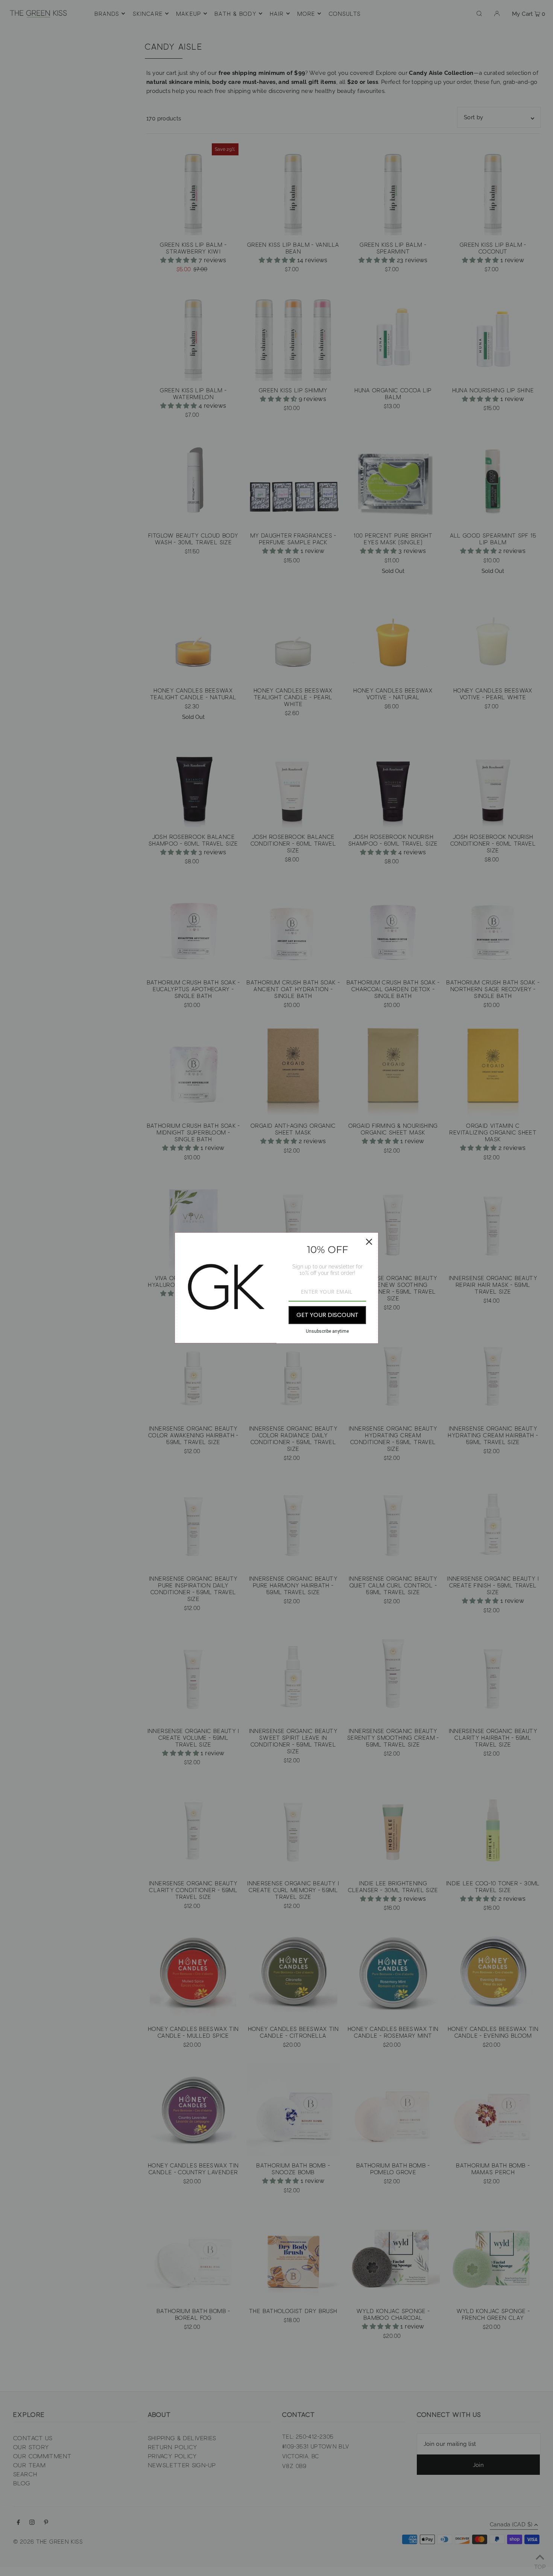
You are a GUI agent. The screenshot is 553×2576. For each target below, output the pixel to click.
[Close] (369, 1242)
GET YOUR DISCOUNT (327, 1315)
